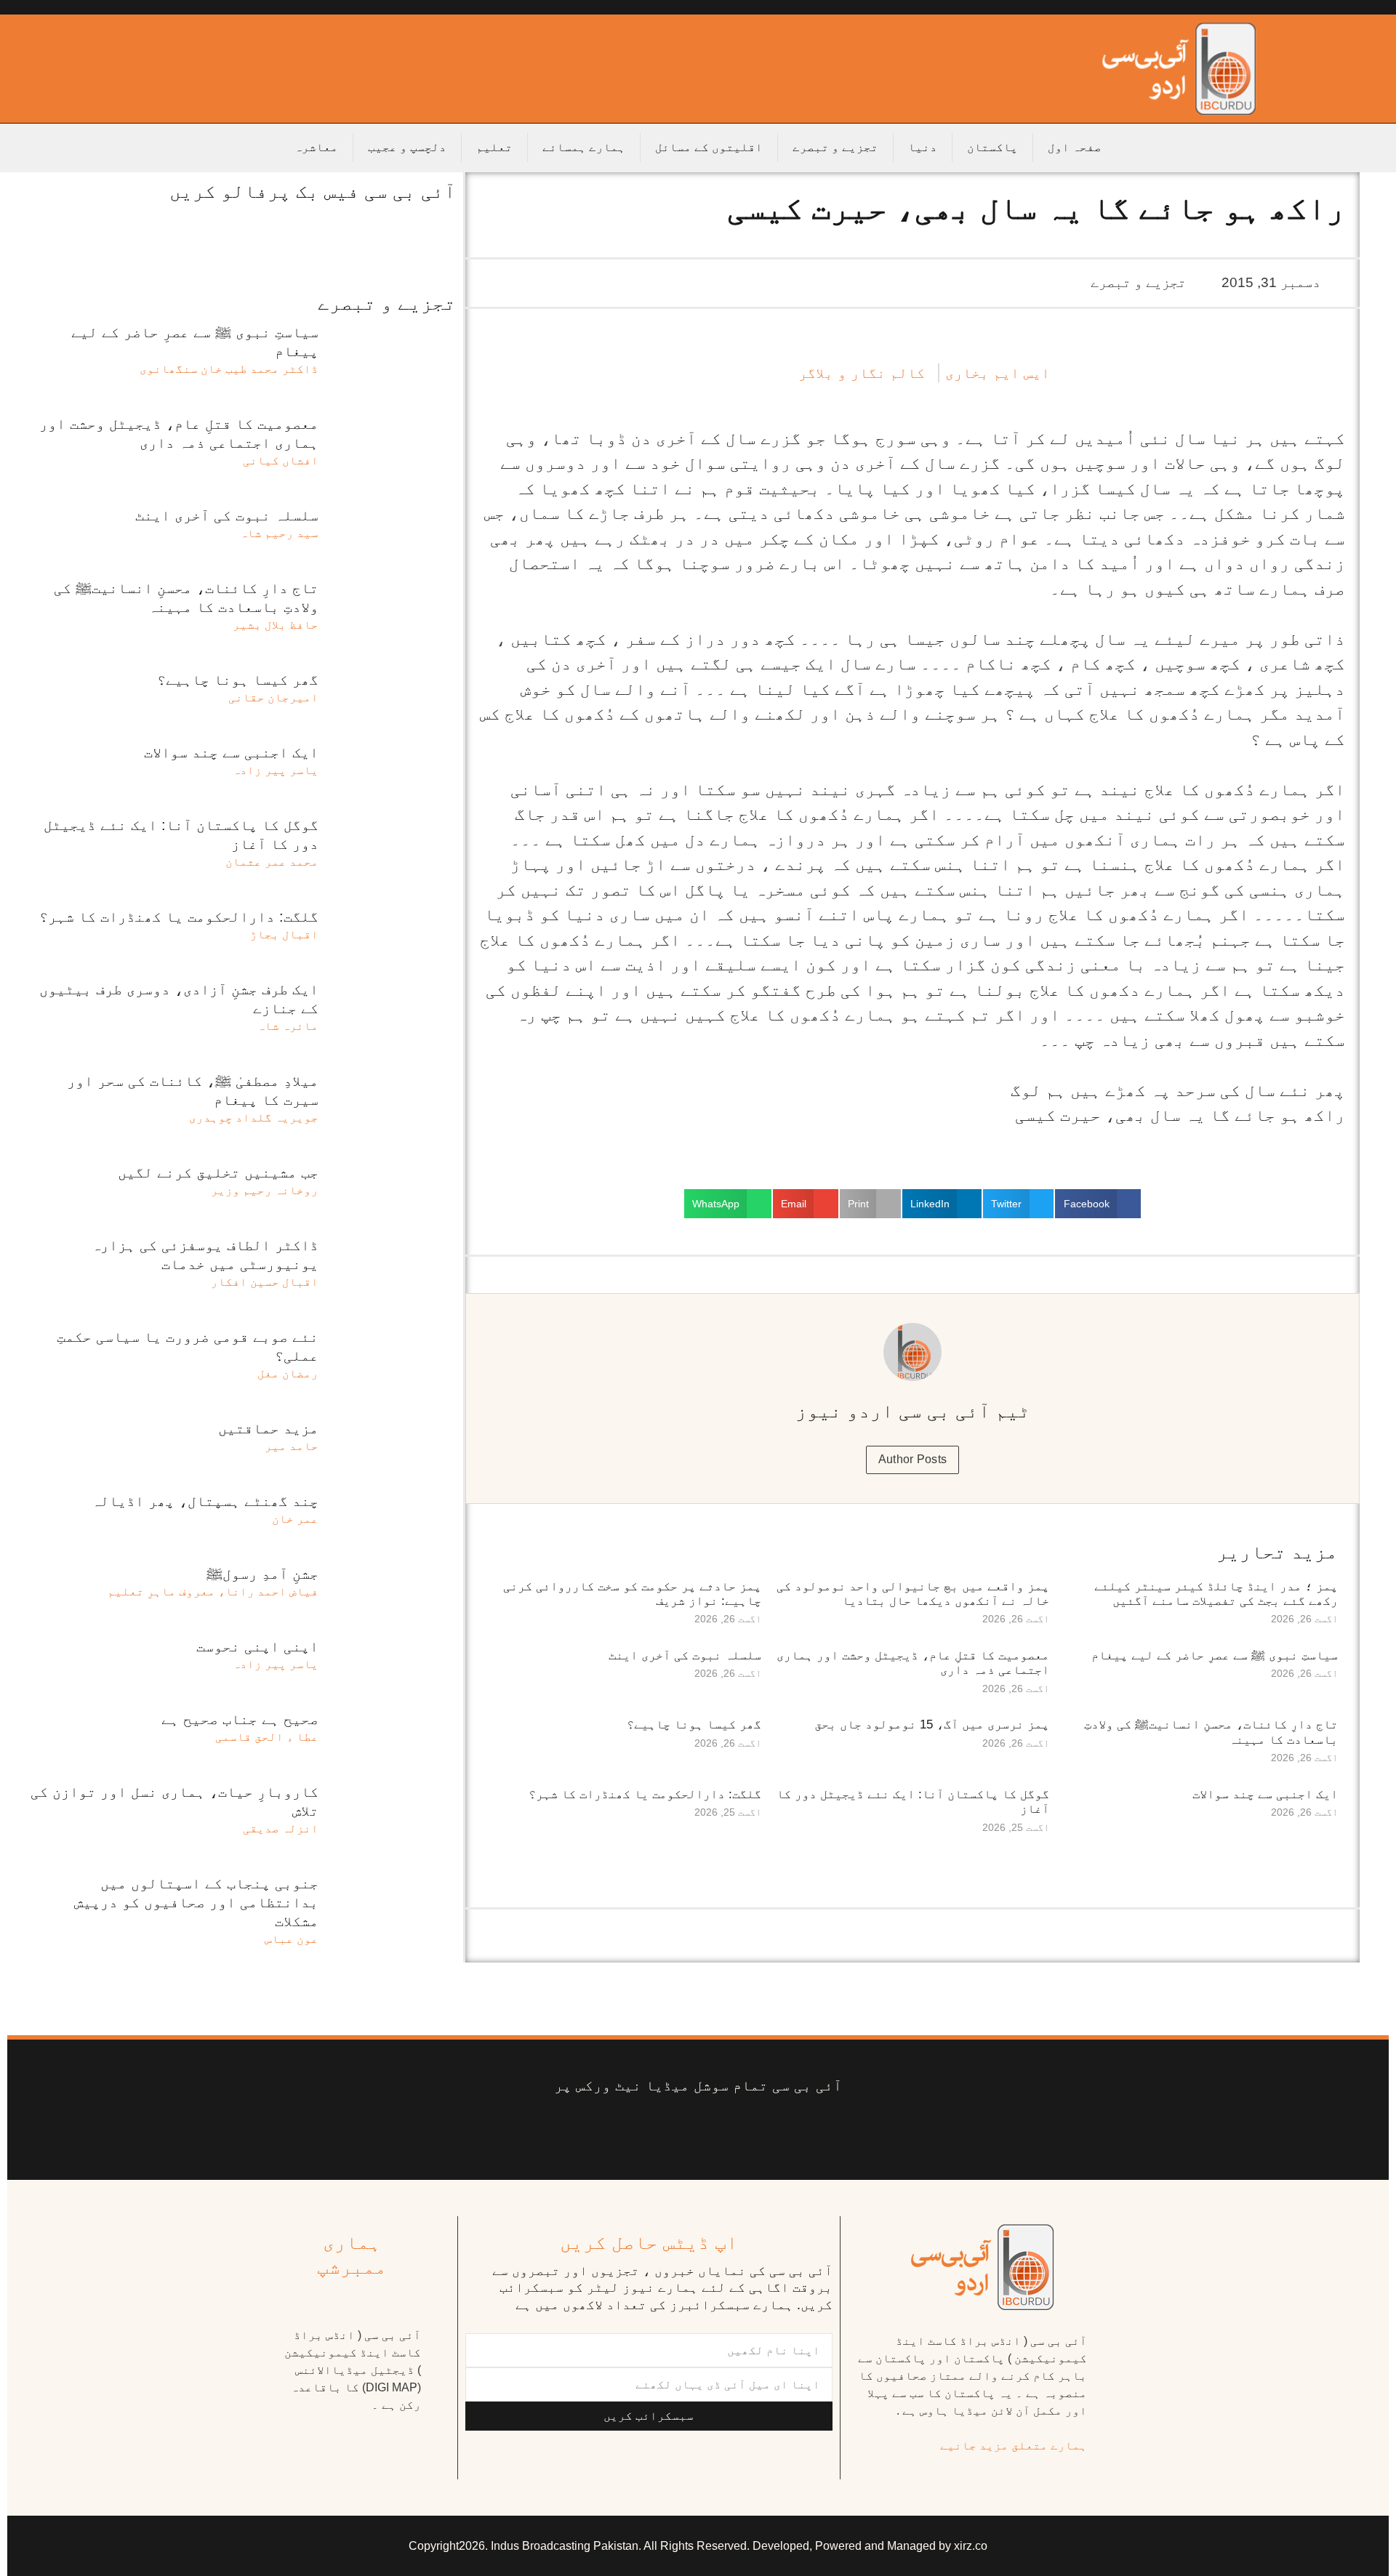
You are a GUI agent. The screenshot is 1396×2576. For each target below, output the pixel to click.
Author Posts (913, 1459)
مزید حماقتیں (268, 1428)
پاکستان (992, 147)
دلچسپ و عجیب (407, 147)
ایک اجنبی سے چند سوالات (1265, 1794)
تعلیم (494, 147)
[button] (1098, 1204)
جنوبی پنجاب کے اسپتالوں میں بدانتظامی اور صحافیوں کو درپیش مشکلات (196, 1902)
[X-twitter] (764, 2131)
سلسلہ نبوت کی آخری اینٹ (685, 1655)
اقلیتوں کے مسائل (709, 147)
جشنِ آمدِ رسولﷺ (262, 1574)
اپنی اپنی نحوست (257, 1646)
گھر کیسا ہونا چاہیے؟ (694, 1724)
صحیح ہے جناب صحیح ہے (240, 1719)
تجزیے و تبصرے (835, 147)
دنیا (923, 147)
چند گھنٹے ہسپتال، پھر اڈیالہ (205, 1501)
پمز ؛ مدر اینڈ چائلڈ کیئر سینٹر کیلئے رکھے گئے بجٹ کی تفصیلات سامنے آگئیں (1216, 1594)
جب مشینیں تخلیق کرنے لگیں (218, 1172)
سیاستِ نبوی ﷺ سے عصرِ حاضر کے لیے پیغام (1215, 1655)
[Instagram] (589, 2131)
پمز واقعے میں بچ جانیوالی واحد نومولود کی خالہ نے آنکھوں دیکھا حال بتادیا (913, 1594)
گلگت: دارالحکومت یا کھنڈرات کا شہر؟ (645, 1794)
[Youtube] (720, 2131)
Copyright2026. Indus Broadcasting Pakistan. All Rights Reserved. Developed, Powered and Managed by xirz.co (698, 2546)
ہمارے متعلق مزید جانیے (1014, 2446)
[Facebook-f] (807, 2131)
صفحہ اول (1075, 147)
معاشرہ (316, 147)
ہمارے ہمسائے (584, 147)
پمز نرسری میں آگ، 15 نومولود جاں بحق (932, 1724)
